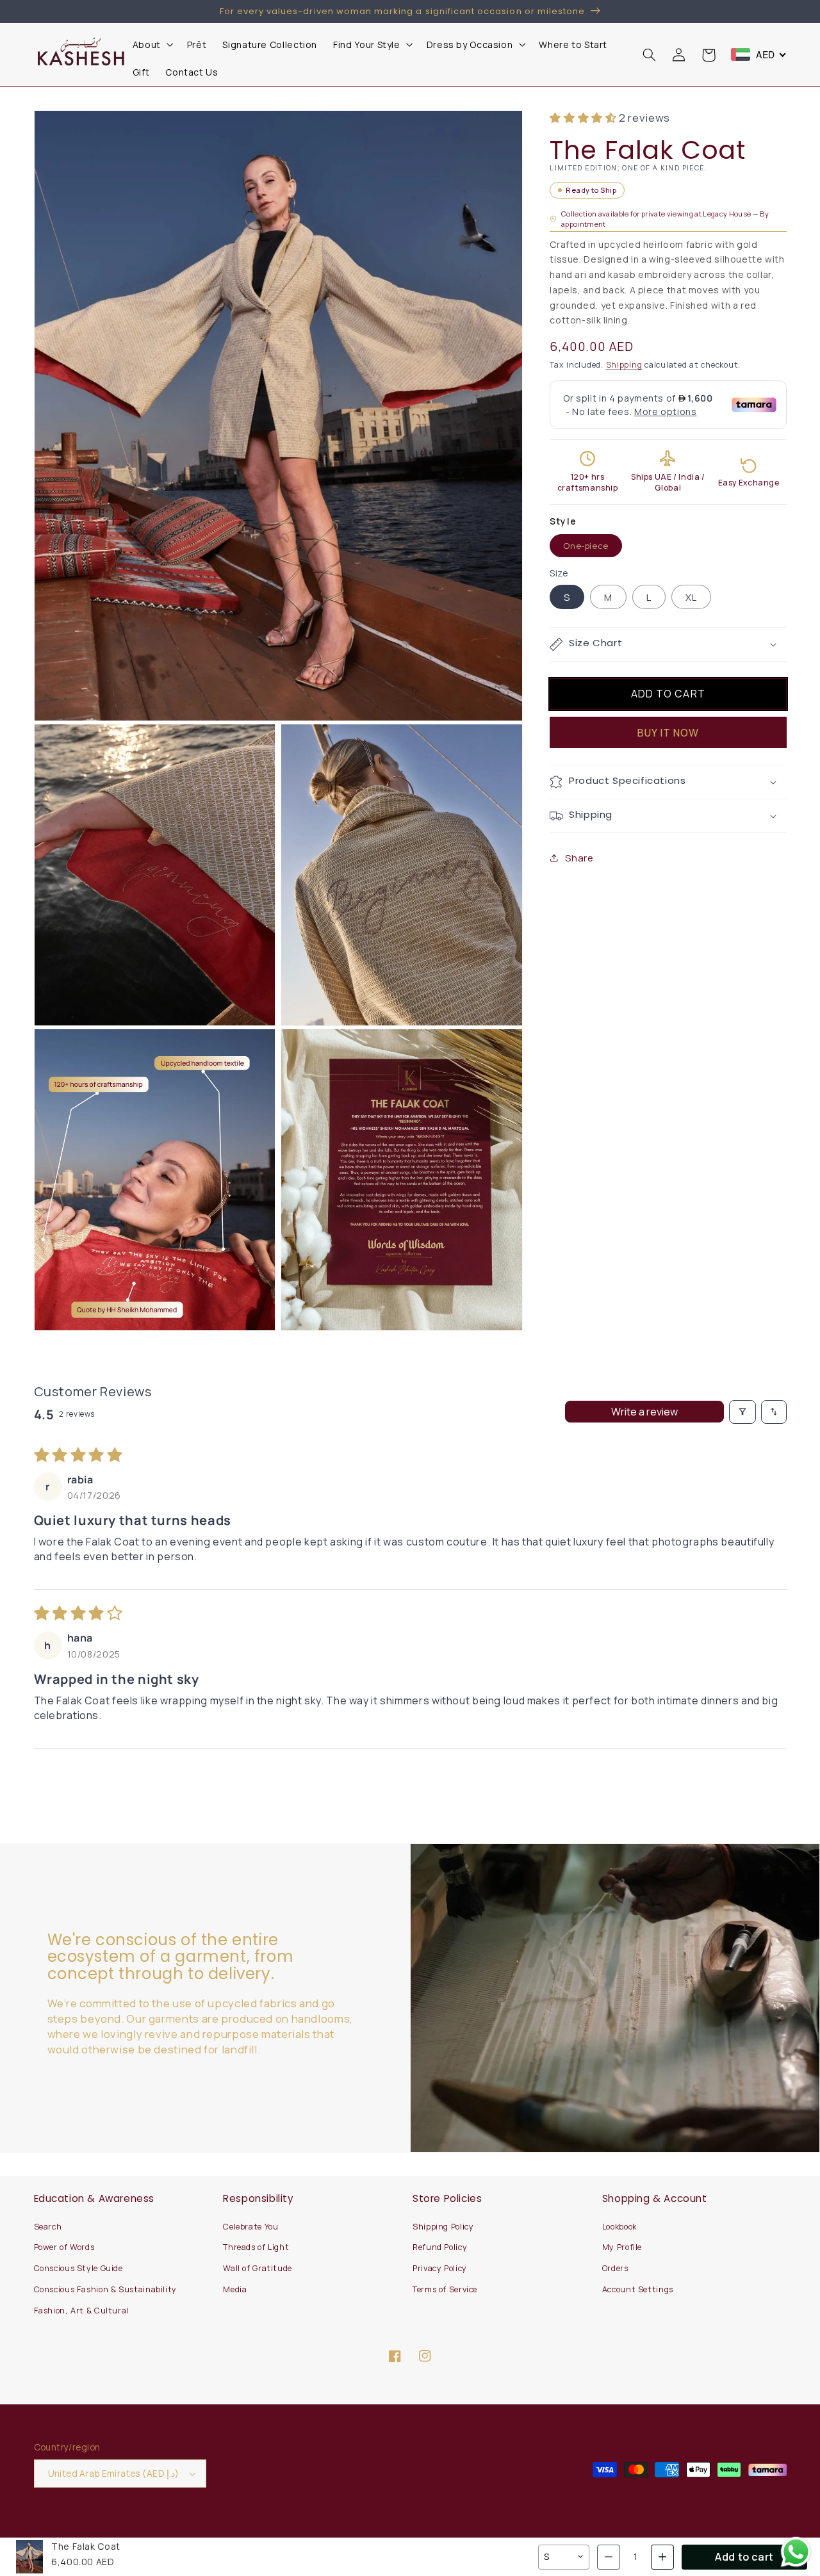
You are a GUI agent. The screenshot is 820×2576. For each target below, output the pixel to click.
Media (235, 2289)
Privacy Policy (440, 2268)
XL (691, 597)
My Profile (622, 2247)
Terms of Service (445, 2289)
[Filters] (742, 1412)
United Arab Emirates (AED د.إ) (114, 2473)
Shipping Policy (443, 2227)
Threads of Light (256, 2247)
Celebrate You (250, 2227)
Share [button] (579, 858)
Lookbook (619, 2227)
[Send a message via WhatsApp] (796, 2552)
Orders (615, 2268)
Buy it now (668, 733)
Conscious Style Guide (78, 2268)
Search (48, 2227)
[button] (152, 45)
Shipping (624, 365)
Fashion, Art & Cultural (82, 2311)
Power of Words (64, 2247)
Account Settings (638, 2289)
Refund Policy (440, 2247)
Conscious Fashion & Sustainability (105, 2289)
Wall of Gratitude (258, 2268)
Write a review (644, 1412)
